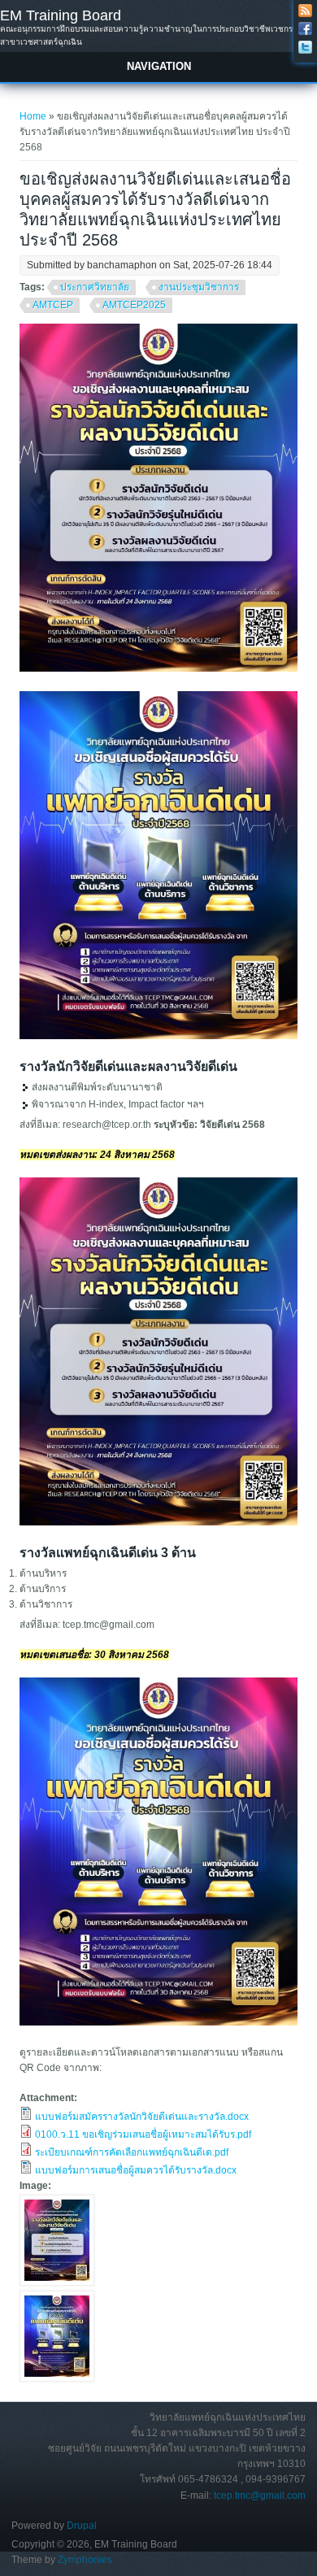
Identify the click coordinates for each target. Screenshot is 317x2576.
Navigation (159, 66)
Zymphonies (85, 2560)
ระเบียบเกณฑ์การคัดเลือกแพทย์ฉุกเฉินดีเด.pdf (132, 2152)
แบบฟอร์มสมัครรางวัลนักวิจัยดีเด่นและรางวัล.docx (142, 2117)
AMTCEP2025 (134, 305)
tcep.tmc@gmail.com (260, 2495)
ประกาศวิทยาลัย (95, 287)
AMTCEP (53, 305)
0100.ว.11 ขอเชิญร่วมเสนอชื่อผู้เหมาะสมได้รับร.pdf (143, 2134)
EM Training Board (61, 15)
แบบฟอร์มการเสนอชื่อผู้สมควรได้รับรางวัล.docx (136, 2170)
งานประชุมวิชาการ (199, 287)
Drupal (82, 2526)
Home (33, 116)
